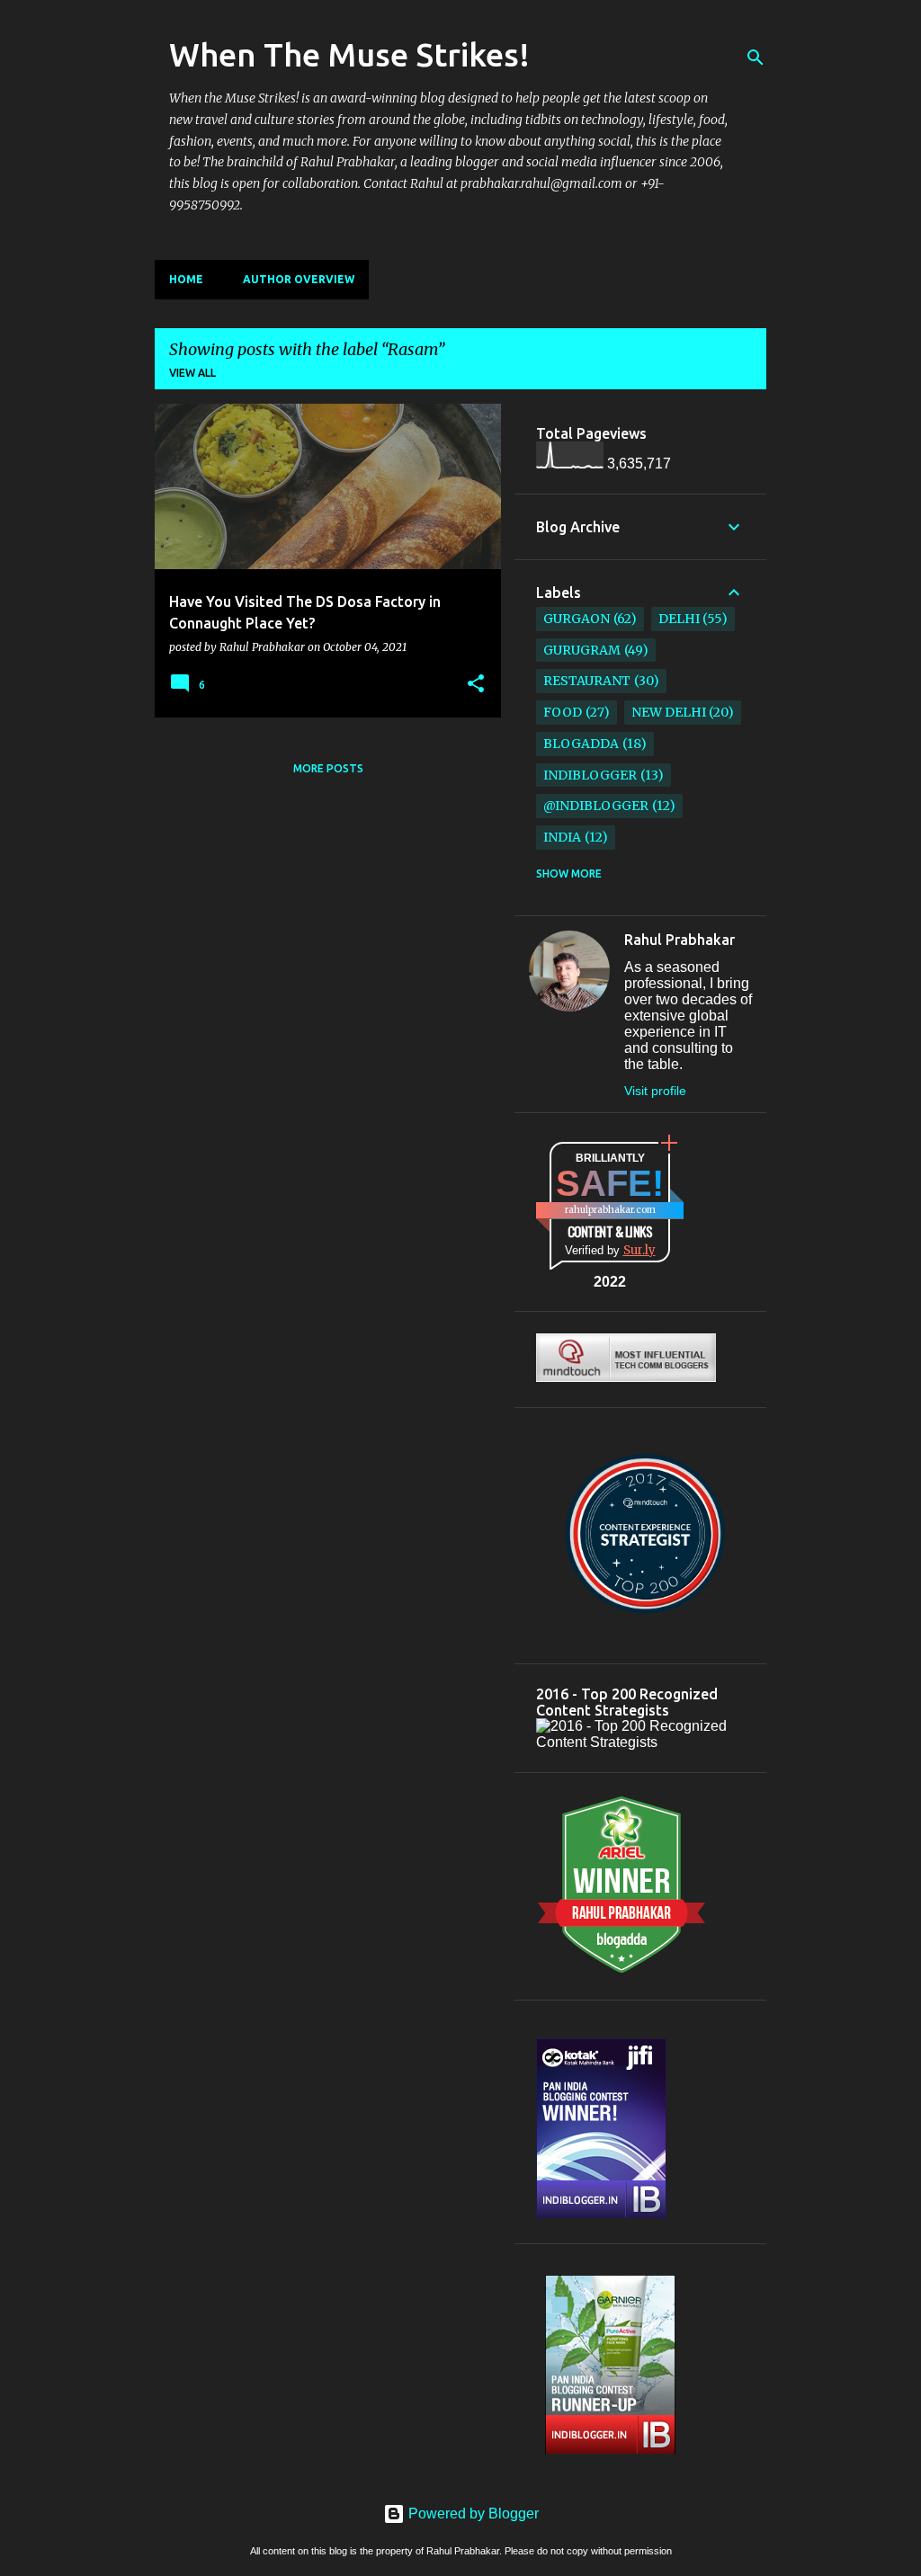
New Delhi (669, 712)
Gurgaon (577, 619)
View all (192, 373)
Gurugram (582, 650)
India (562, 837)
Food (563, 712)
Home (186, 279)
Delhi (679, 619)
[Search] (756, 58)
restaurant (587, 681)
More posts (328, 768)
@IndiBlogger (596, 806)
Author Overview (299, 279)
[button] (476, 684)
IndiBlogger (590, 775)
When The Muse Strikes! (349, 54)
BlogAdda (581, 744)
